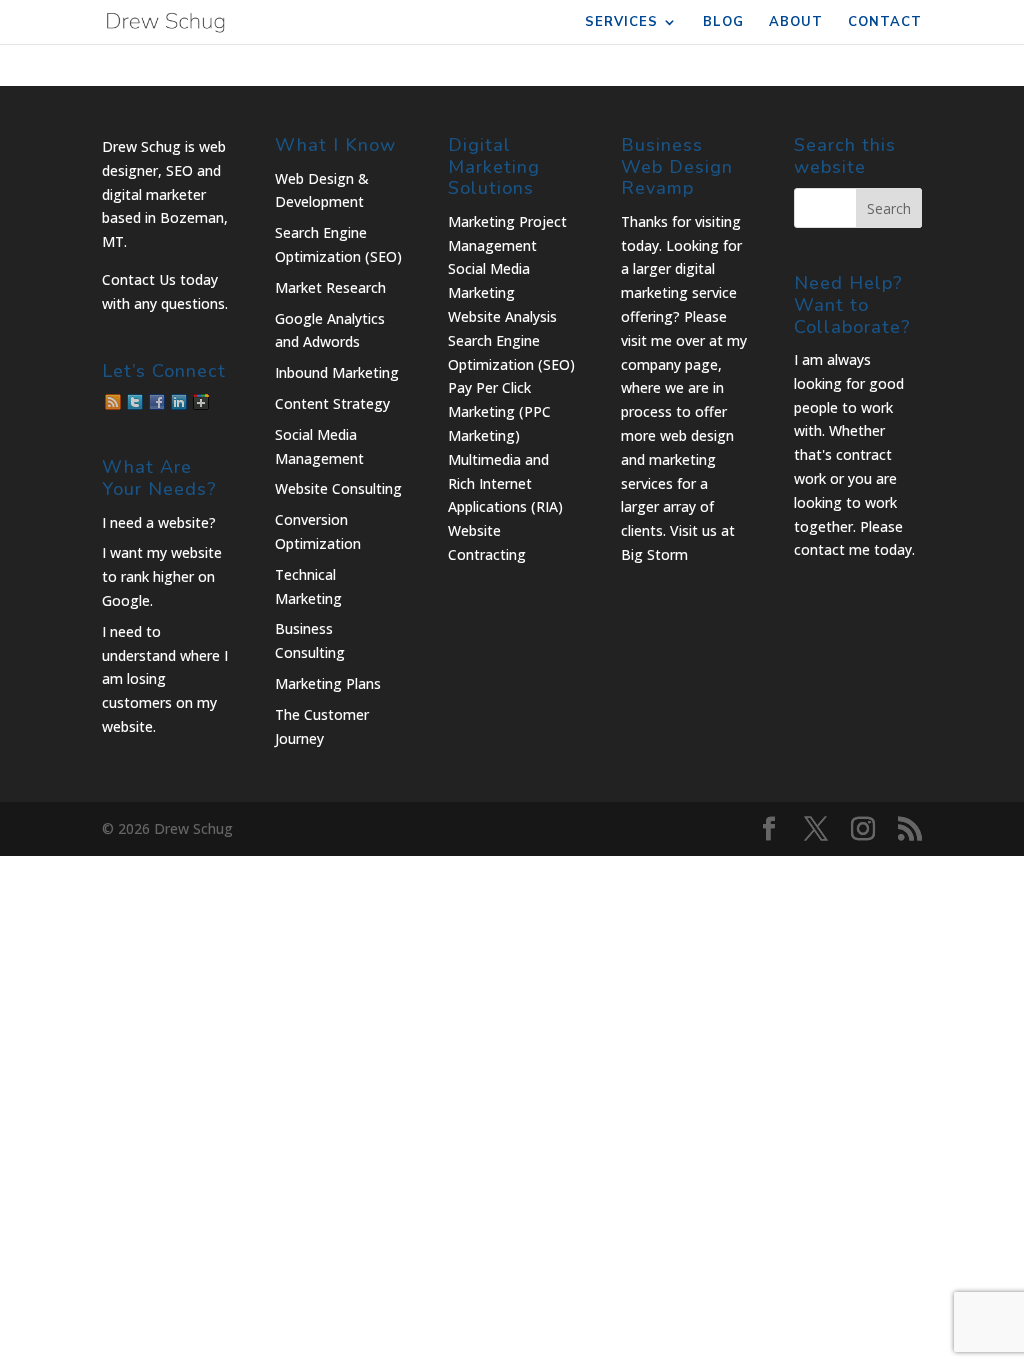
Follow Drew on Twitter (135, 402)
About (796, 23)
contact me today (853, 549)
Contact (885, 23)
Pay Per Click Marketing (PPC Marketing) (499, 411)
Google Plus (201, 402)
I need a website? (159, 522)
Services (621, 23)
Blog (723, 23)
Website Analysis (502, 316)
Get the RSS (113, 402)
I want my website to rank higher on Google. (162, 576)
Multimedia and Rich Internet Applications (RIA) (505, 483)
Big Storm (654, 554)
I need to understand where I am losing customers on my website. (165, 679)
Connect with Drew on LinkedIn (179, 402)
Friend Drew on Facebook (157, 402)
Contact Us (139, 279)
